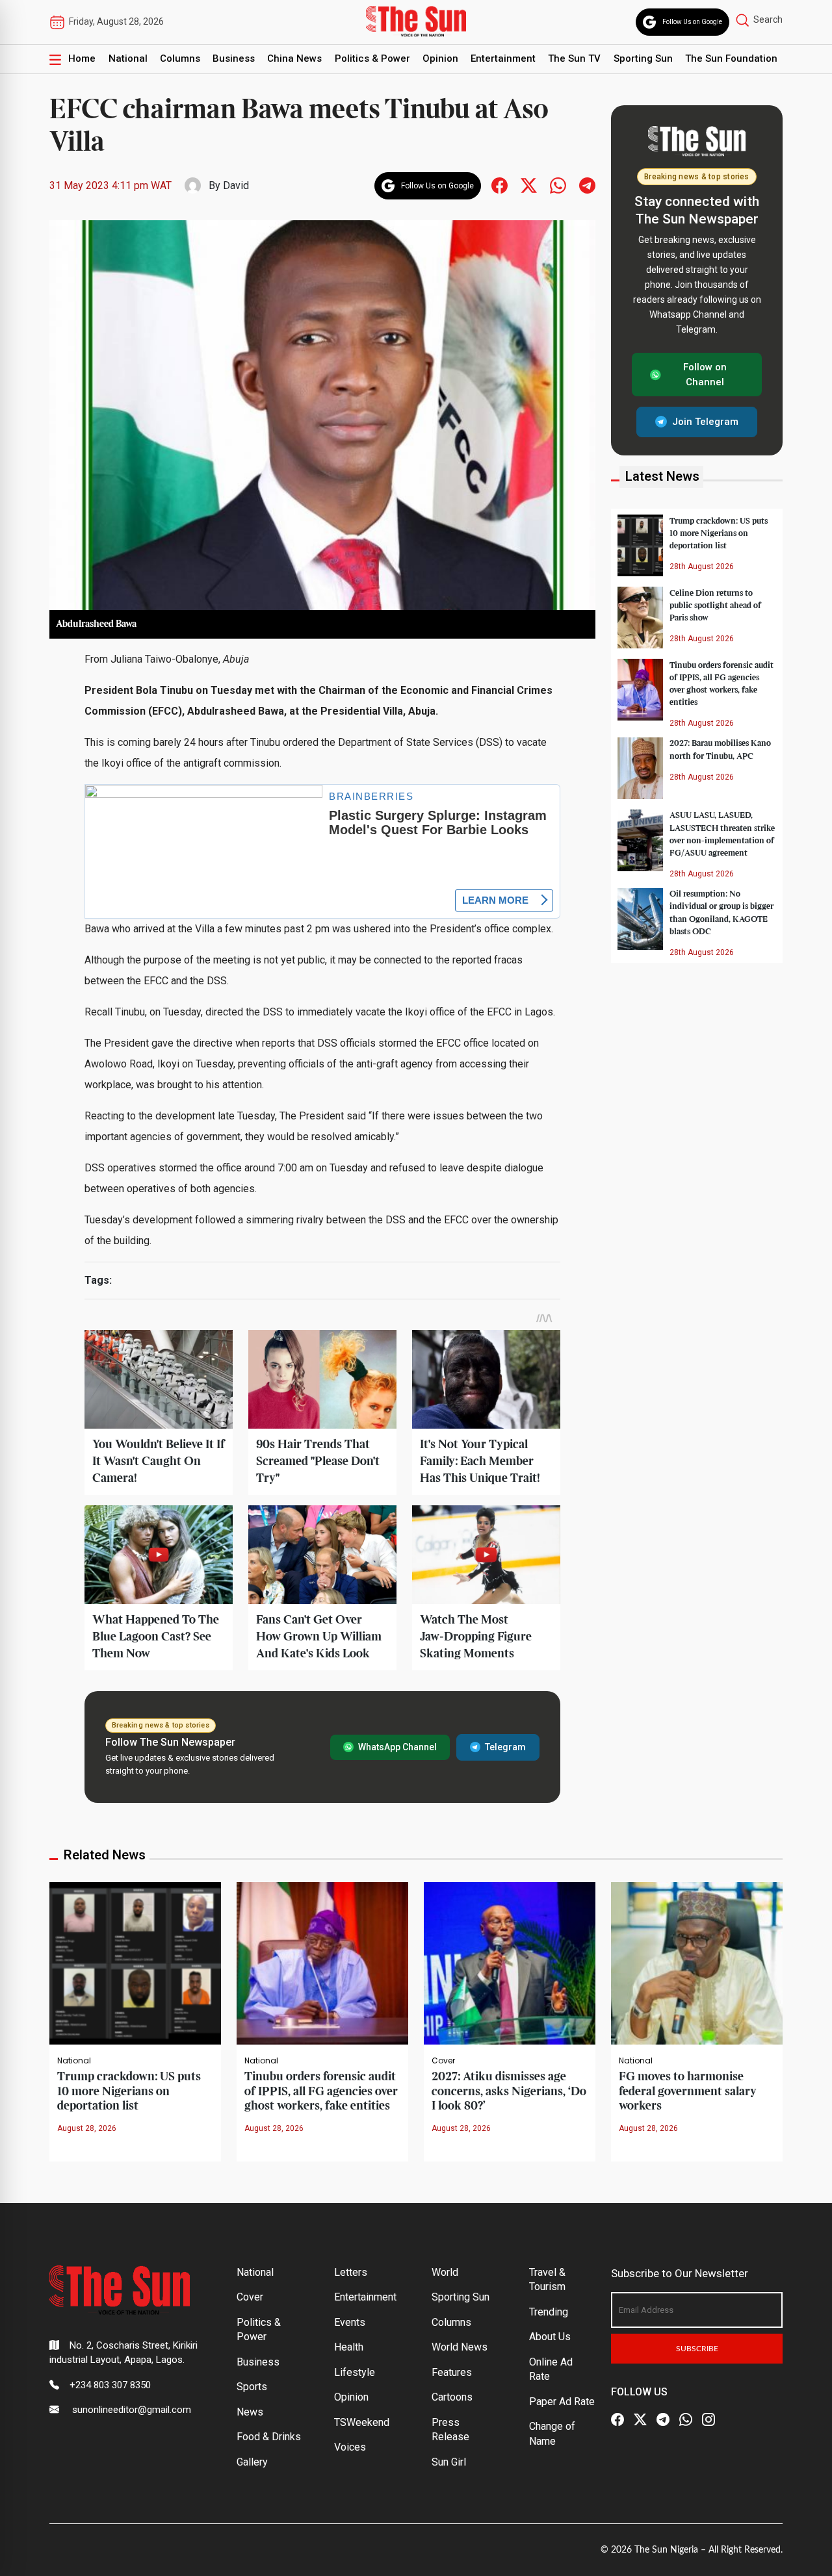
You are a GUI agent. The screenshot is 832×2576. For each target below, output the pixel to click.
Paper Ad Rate (562, 2402)
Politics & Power (372, 58)
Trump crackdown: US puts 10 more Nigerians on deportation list (719, 533)
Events (350, 2322)
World (445, 2272)
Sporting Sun (643, 58)
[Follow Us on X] (640, 2420)
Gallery (252, 2462)
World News (460, 2347)
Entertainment (503, 58)
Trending (549, 2312)
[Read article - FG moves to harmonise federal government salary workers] (697, 1962)
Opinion (440, 58)
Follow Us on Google (692, 22)
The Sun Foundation (731, 58)
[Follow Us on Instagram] (708, 2420)
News (250, 2412)
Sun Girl (449, 2462)
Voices (350, 2447)
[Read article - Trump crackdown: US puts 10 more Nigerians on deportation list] (135, 1962)
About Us (550, 2337)
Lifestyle (355, 2372)
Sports (252, 2387)
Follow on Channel (705, 375)
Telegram (505, 1747)
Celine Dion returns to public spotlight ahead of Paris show (715, 605)
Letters (351, 2272)
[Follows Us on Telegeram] (587, 185)
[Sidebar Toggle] (55, 59)
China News (294, 58)
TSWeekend (362, 2422)
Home (82, 58)
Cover (443, 2061)
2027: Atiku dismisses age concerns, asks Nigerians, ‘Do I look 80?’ (509, 2091)
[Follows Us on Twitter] (529, 185)
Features (452, 2372)
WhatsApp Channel (397, 1747)
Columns (180, 58)
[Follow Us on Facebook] (617, 2420)
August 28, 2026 (87, 2128)
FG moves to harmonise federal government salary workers (688, 2091)
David (236, 185)
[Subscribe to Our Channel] (663, 2420)
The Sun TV (574, 58)
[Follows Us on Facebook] (500, 185)
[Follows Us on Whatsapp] (558, 185)
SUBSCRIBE (697, 2349)
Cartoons (452, 2397)
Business (234, 58)
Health (349, 2347)
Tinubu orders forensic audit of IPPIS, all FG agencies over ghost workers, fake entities (321, 2091)
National (128, 58)
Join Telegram (705, 422)
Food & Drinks (269, 2437)
